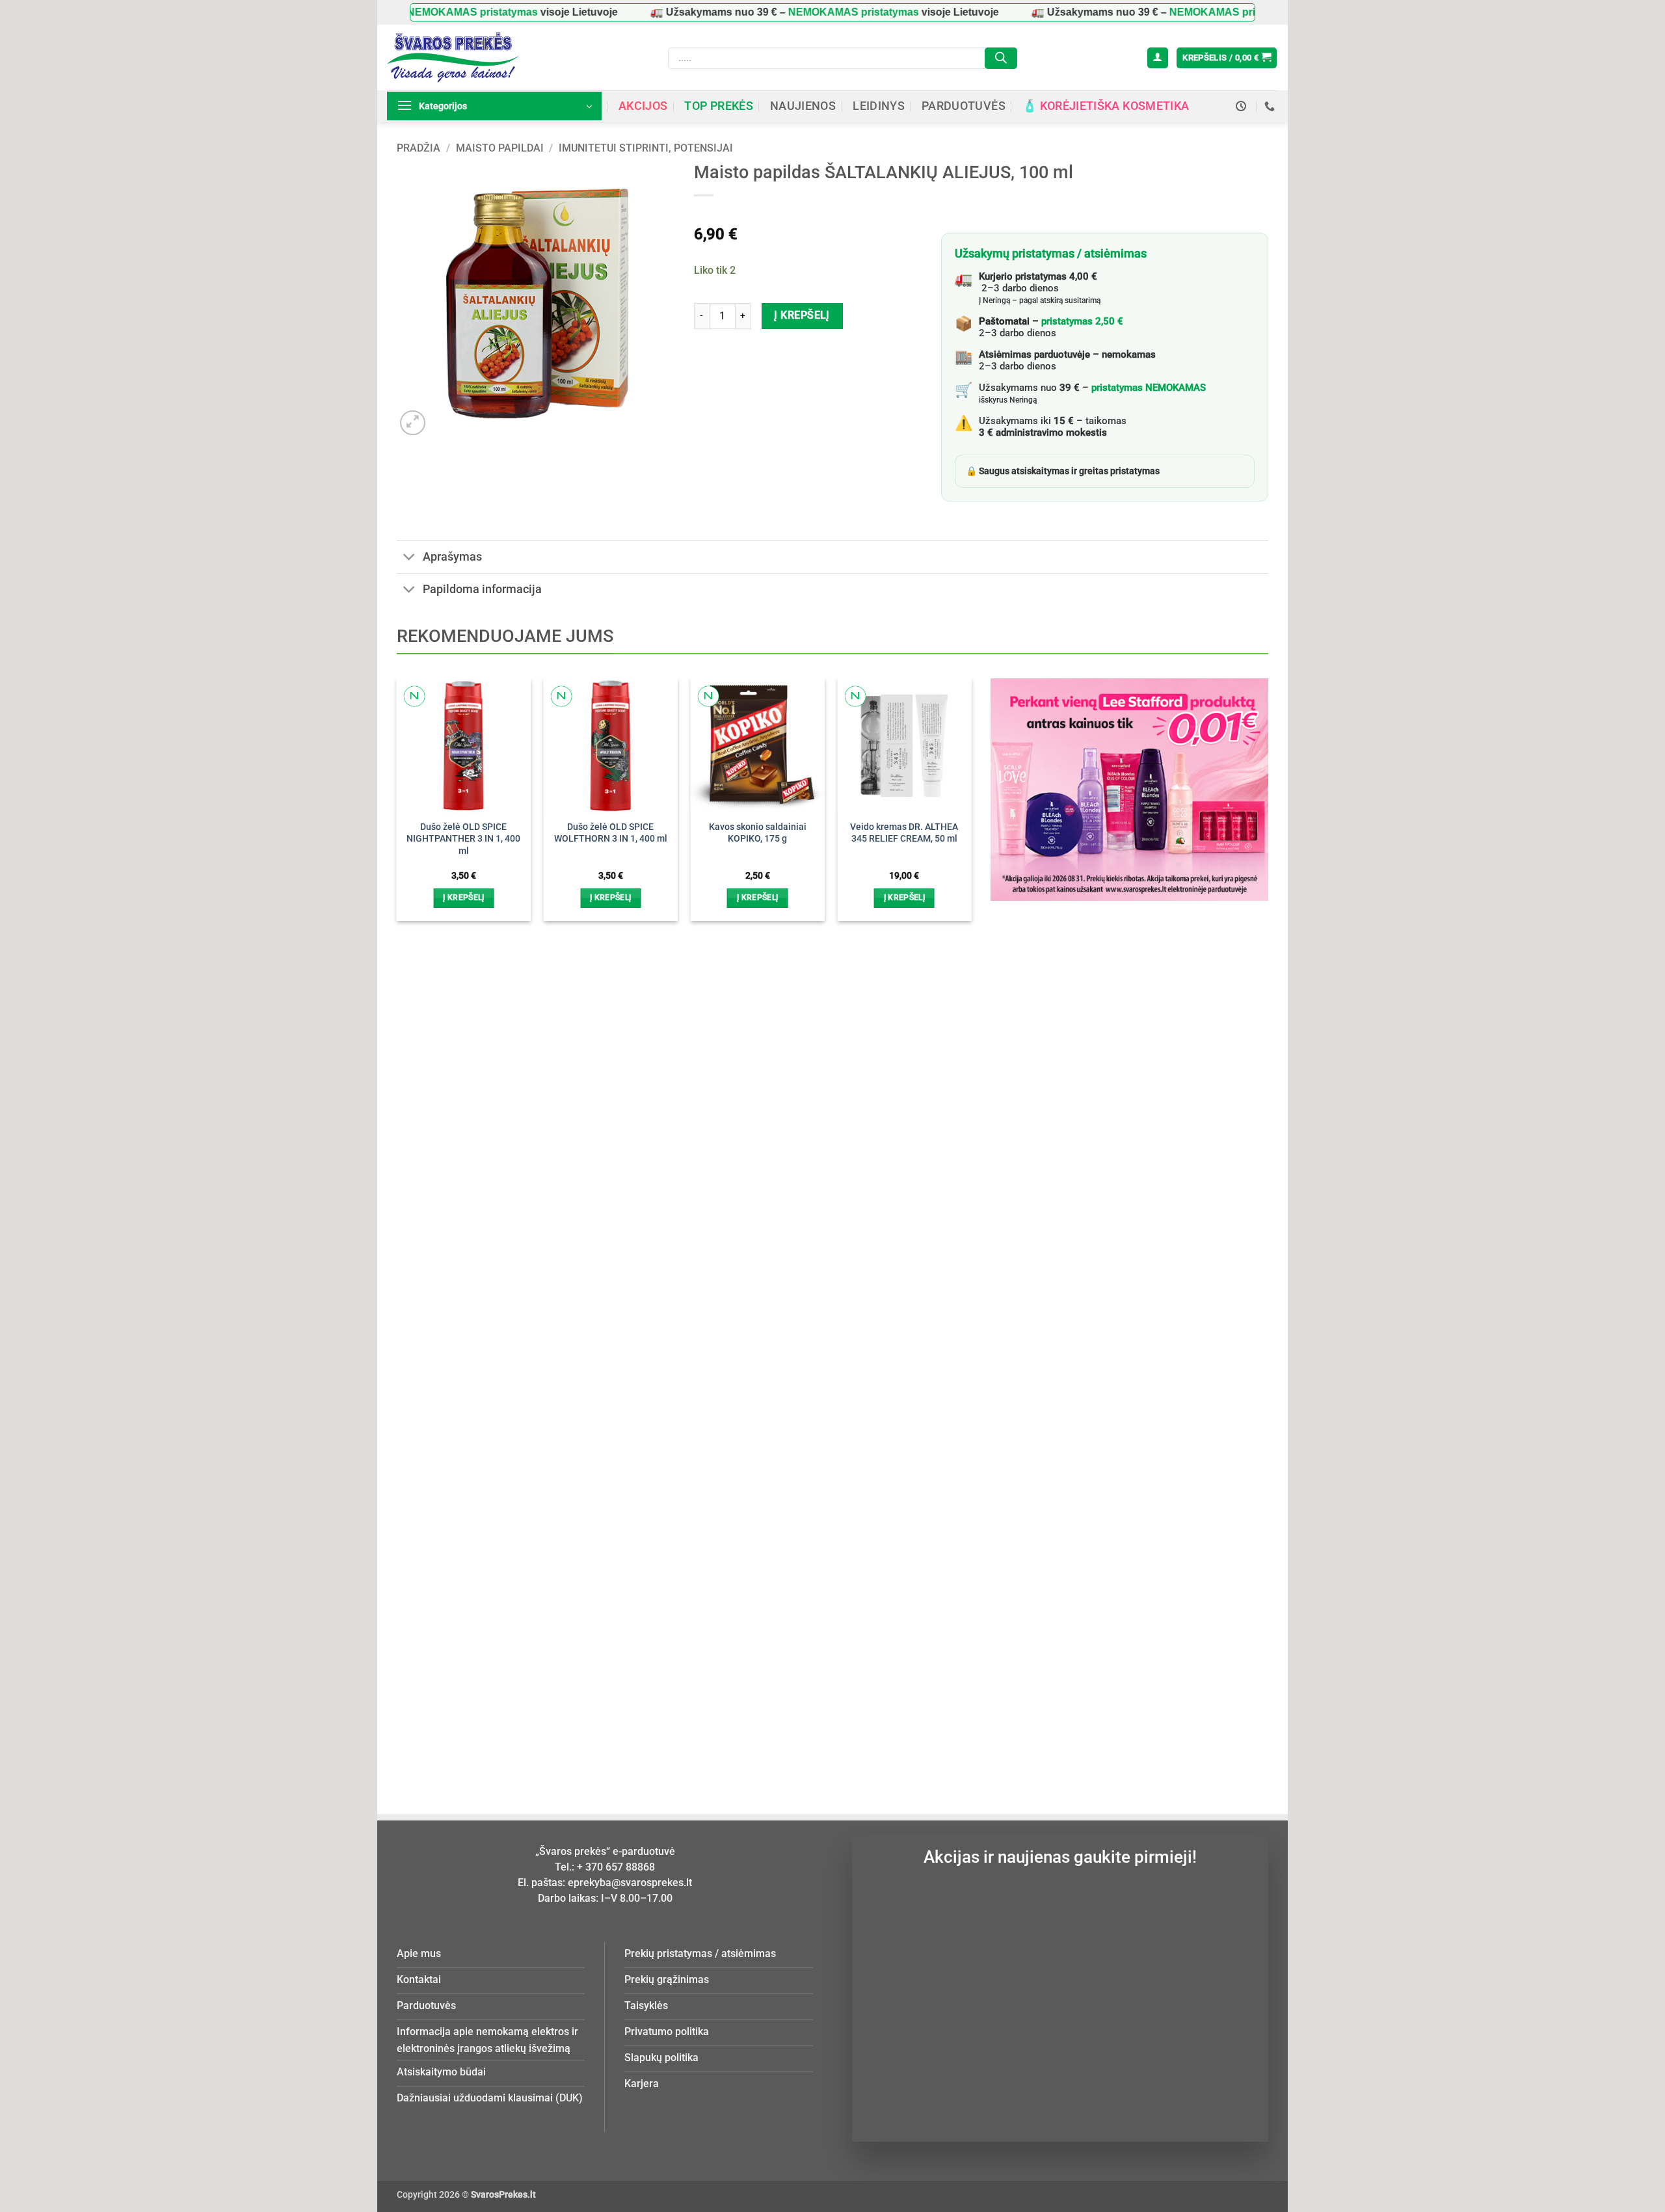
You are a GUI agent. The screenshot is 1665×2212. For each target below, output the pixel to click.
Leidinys (879, 106)
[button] (1158, 58)
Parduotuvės (964, 106)
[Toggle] (409, 558)
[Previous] (418, 1198)
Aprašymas (452, 557)
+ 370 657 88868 (616, 1867)
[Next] (950, 1198)
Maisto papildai (500, 148)
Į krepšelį (802, 315)
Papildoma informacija (482, 589)
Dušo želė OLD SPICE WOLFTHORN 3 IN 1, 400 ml (611, 833)
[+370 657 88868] (1271, 106)
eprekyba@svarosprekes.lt (630, 1883)
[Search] (1001, 58)
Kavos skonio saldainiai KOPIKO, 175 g (758, 833)
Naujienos (803, 106)
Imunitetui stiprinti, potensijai (646, 148)
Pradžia (419, 148)
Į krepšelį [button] (463, 898)
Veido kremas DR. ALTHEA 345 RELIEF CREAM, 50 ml (904, 833)
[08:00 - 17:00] (1243, 106)
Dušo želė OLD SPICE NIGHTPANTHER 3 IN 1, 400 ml (463, 839)
